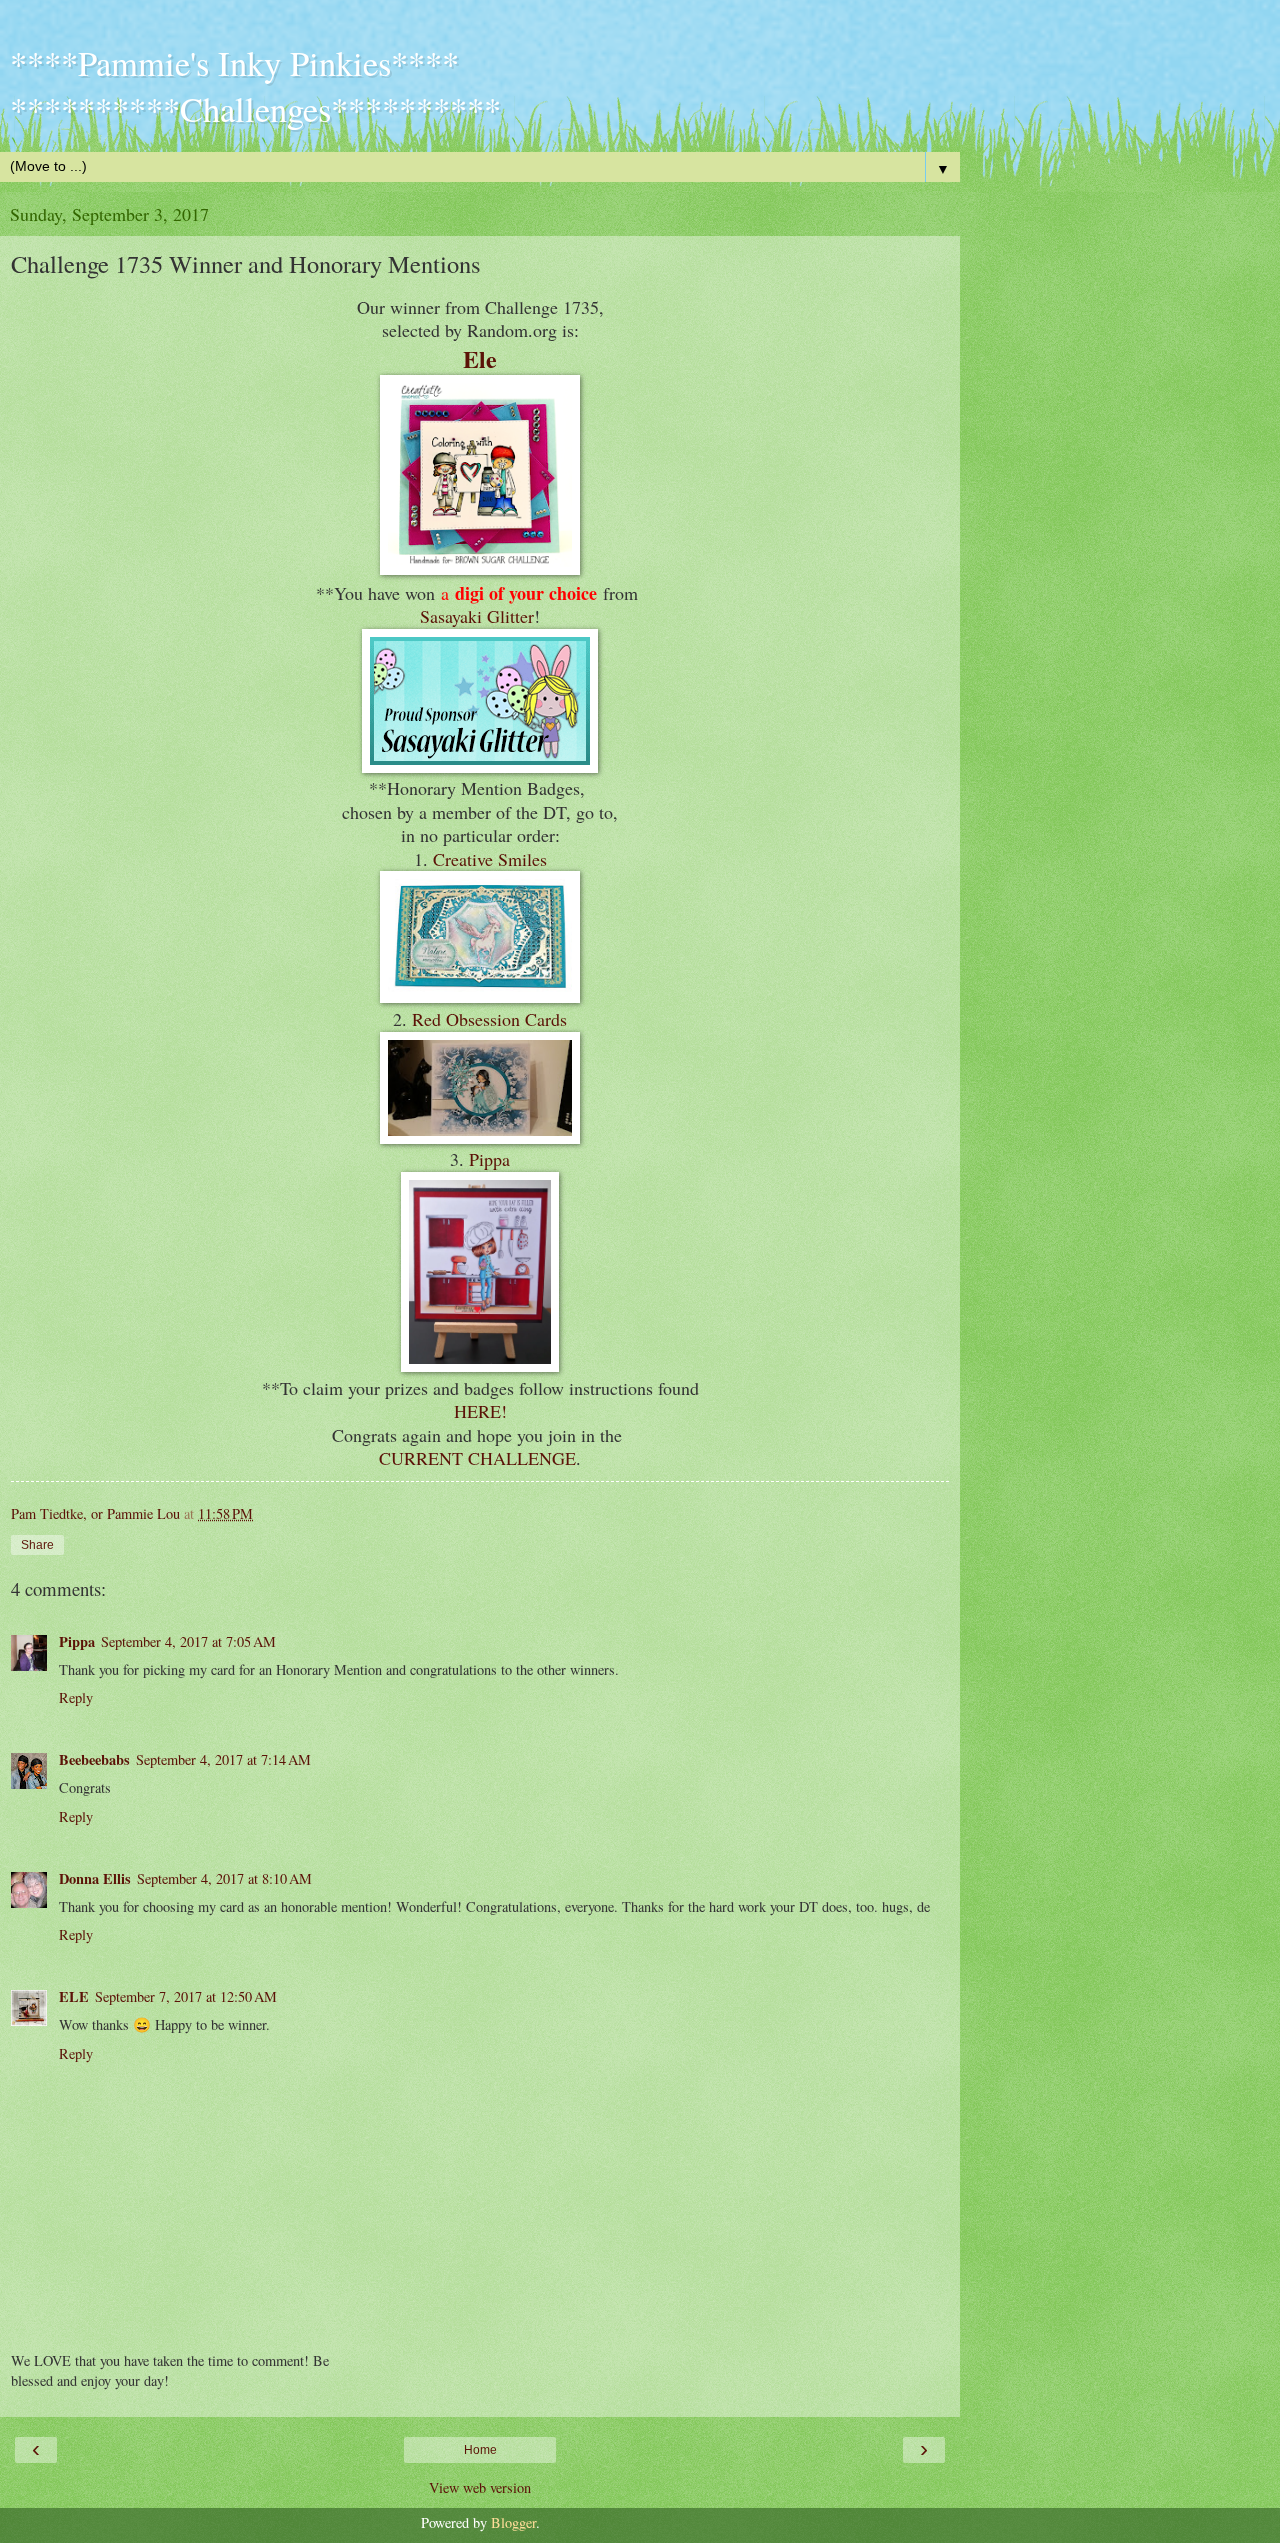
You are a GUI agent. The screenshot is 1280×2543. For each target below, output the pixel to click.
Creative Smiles (490, 859)
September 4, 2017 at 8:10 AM (224, 1878)
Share (37, 1545)
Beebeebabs (94, 1759)
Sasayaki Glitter (477, 616)
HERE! (480, 1411)
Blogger (513, 2522)
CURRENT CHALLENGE (477, 1458)
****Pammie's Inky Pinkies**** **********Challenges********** (255, 86)
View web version (480, 2487)
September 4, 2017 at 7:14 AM (223, 1759)
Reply (76, 1697)
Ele (480, 358)
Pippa (489, 1159)
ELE (74, 1996)
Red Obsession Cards (489, 1019)
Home (480, 2450)
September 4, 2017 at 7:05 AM (188, 1641)
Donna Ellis (95, 1878)
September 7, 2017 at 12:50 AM (186, 1996)
